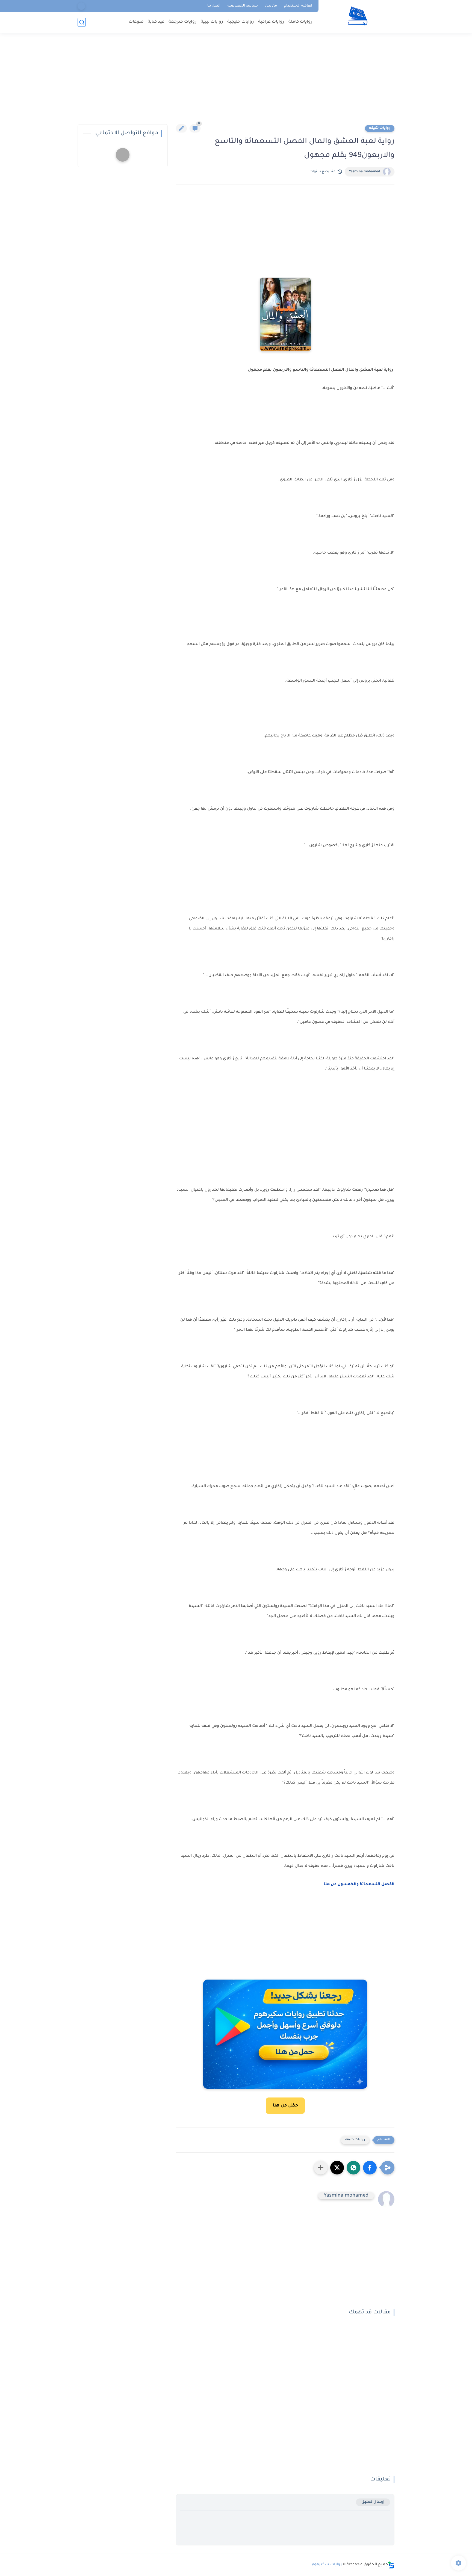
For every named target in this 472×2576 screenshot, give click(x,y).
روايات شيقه (380, 128)
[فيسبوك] (81, 6)
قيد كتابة (156, 22)
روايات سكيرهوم (327, 2565)
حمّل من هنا (285, 2106)
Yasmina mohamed (365, 172)
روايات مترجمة (183, 22)
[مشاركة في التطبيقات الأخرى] (321, 2168)
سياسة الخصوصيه (243, 6)
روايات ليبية (212, 22)
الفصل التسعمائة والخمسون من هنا (359, 1885)
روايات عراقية (271, 22)
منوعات (136, 22)
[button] (370, 2168)
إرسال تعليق (373, 2502)
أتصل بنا (214, 6)
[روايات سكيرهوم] (358, 16)
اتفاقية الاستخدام (298, 6)
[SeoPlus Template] (391, 2565)
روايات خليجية (241, 22)
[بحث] (82, 22)
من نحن (271, 6)
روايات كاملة (300, 22)
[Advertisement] (236, 82)
